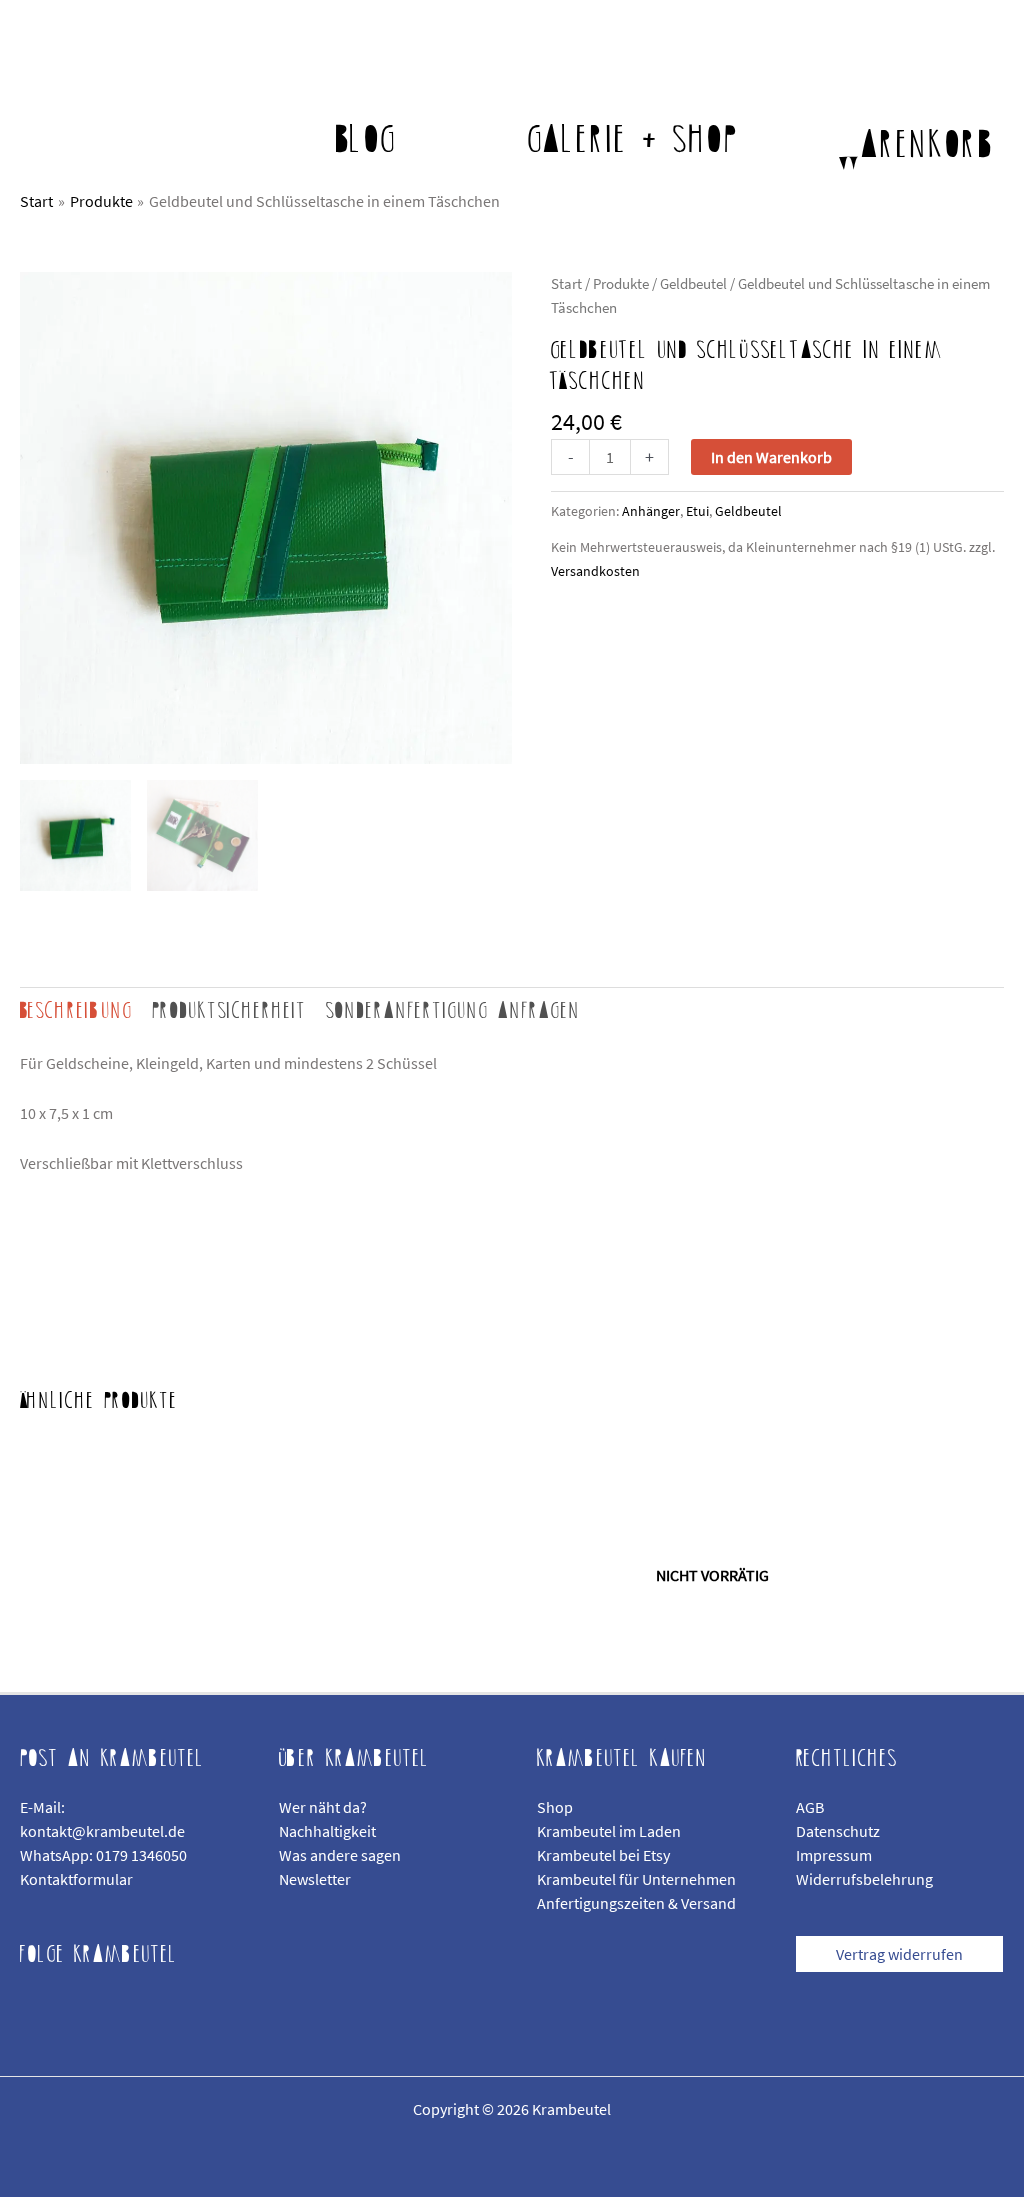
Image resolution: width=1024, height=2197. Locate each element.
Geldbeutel (693, 284)
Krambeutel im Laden (609, 1831)
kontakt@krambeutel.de (102, 1831)
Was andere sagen (340, 1855)
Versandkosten (595, 571)
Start (566, 284)
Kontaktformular (76, 1879)
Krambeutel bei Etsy (603, 1855)
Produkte (621, 284)
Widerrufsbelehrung (864, 1879)
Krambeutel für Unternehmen (636, 1879)
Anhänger (651, 511)
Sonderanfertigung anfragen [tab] (453, 1011)
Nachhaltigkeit (327, 1831)
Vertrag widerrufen (899, 1954)
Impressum (834, 1855)
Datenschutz (838, 1831)
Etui (697, 511)
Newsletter (315, 1879)
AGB (810, 1807)
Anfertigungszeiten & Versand (636, 1903)
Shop (555, 1807)
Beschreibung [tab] (76, 1011)
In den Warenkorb (771, 457)
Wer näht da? (323, 1807)
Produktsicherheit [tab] (229, 1011)
